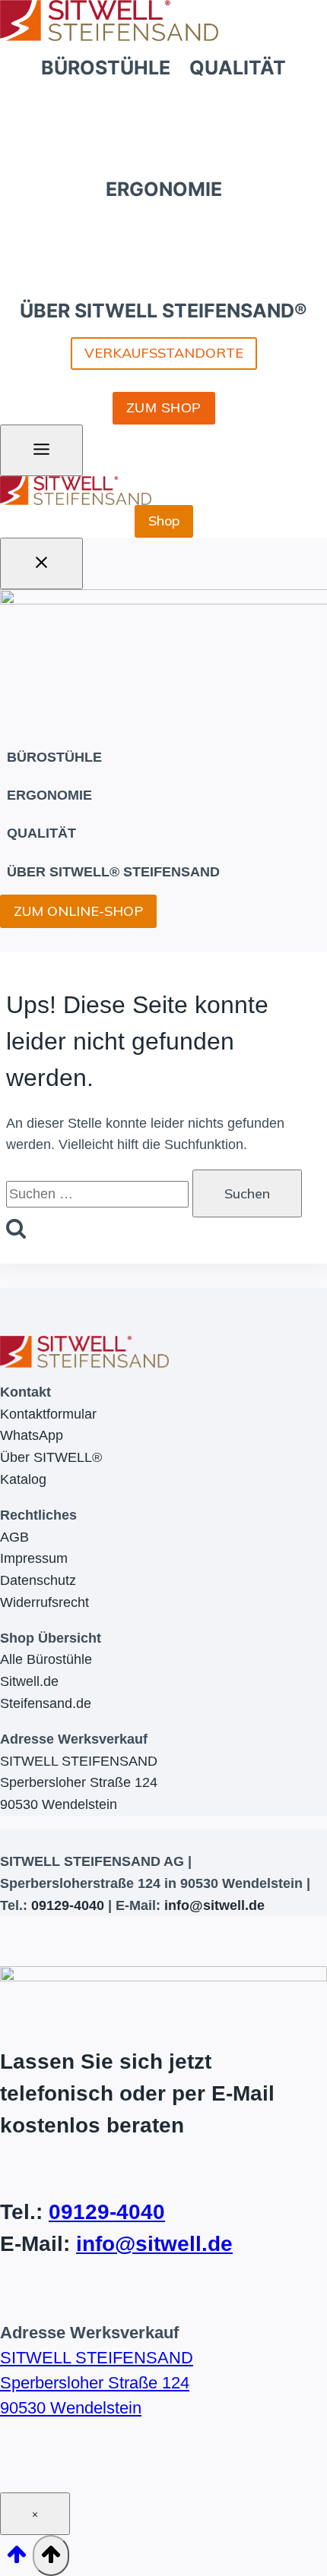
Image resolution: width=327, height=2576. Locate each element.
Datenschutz (38, 1580)
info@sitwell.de (214, 1905)
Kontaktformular (48, 1414)
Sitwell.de (29, 1681)
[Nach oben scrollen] (16, 2559)
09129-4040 (68, 1905)
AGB (14, 1537)
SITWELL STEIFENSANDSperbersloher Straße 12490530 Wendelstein (79, 1783)
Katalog (23, 1479)
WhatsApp (32, 1435)
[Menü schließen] (41, 563)
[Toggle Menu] (41, 450)
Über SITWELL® (51, 1457)
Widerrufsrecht (44, 1602)
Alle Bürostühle (46, 1659)
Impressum (34, 1558)
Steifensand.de (46, 1703)
